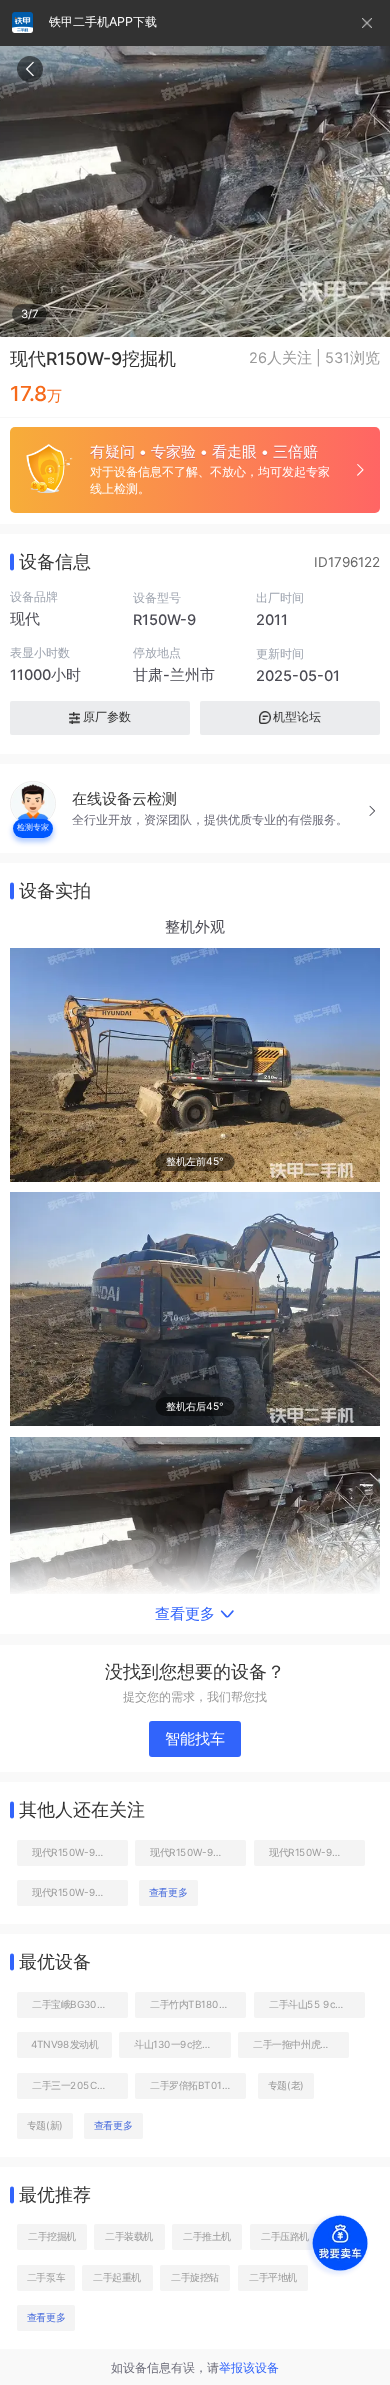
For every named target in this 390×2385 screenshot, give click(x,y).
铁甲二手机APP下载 (103, 21)
